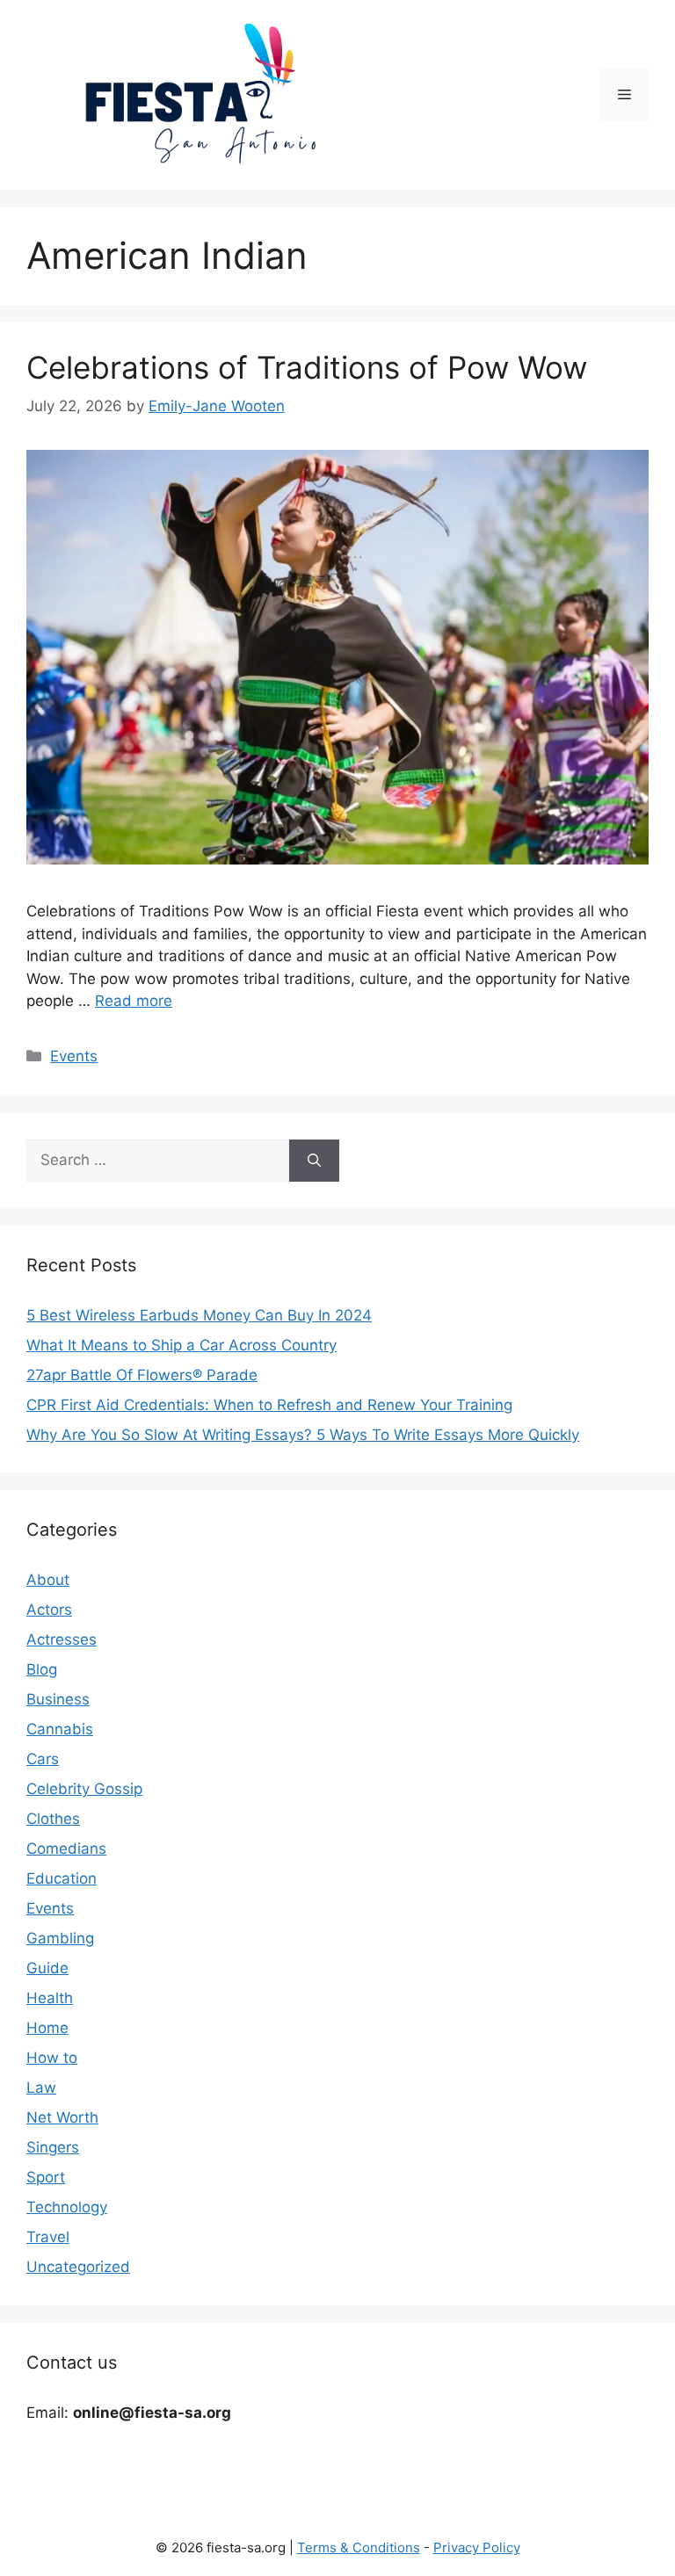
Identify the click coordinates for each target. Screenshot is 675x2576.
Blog (42, 1669)
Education (62, 1878)
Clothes (53, 1819)
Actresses (62, 1639)
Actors (49, 1610)
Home (47, 2028)
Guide (47, 1968)
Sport (46, 2177)
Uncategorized (78, 2267)
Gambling (60, 1938)
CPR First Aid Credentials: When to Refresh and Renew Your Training (269, 1405)
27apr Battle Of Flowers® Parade (142, 1375)
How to (52, 2058)
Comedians (66, 1849)
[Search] (314, 1161)
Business (58, 1699)
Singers (53, 2147)
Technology (67, 2207)
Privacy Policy (477, 2547)
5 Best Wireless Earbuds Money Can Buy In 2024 (199, 1315)
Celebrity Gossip (84, 1789)
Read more (134, 1001)
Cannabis (60, 1729)
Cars (43, 1759)
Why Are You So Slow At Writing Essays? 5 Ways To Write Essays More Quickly (303, 1435)
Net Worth (62, 2117)
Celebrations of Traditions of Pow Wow (307, 367)
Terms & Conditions (359, 2547)
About (48, 1580)
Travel (48, 2237)
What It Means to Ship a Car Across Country (181, 1345)
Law (41, 2088)
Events (74, 1056)
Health (50, 1998)
